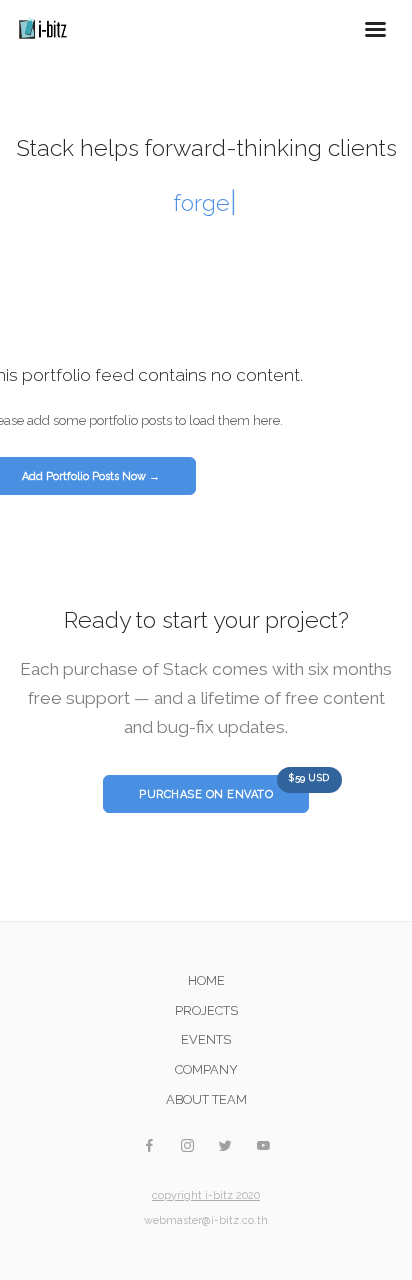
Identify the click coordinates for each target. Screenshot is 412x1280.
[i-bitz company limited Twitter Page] (225, 1146)
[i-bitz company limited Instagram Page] (187, 1146)
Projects (206, 1010)
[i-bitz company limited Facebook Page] (149, 1146)
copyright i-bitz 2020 (206, 1195)
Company (206, 1069)
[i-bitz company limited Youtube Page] (263, 1146)
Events (206, 1039)
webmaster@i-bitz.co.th (206, 1220)
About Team (206, 1099)
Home (206, 980)
